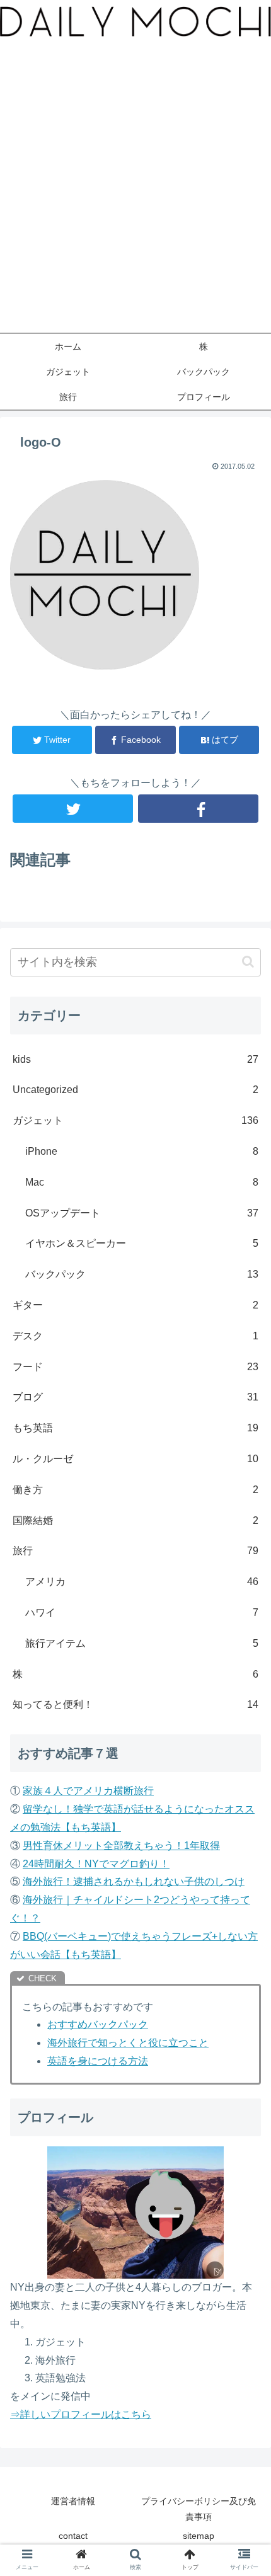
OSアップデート (142, 1213)
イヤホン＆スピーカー (142, 1243)
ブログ (135, 1397)
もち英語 (135, 1428)
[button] (248, 962)
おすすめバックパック (98, 2024)
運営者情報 (73, 2501)
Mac (142, 1182)
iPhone (142, 1151)
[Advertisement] (135, 191)
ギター (135, 1305)
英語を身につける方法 (98, 2061)
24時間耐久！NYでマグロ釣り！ (96, 1864)
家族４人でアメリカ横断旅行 (88, 1791)
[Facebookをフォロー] (198, 809)
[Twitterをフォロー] (73, 809)
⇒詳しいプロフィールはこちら (81, 2414)
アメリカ (142, 1582)
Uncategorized (135, 1090)
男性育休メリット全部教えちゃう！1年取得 (121, 1846)
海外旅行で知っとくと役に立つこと (128, 2043)
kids (135, 1059)
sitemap (199, 2536)
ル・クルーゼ (135, 1459)
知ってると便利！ (135, 1704)
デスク (135, 1336)
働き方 (135, 1490)
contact (73, 2536)
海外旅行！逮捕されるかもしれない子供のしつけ (134, 1881)
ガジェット (135, 1120)
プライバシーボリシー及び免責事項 (199, 2509)
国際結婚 (135, 1520)
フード (135, 1367)
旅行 (135, 1551)
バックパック (142, 1274)
